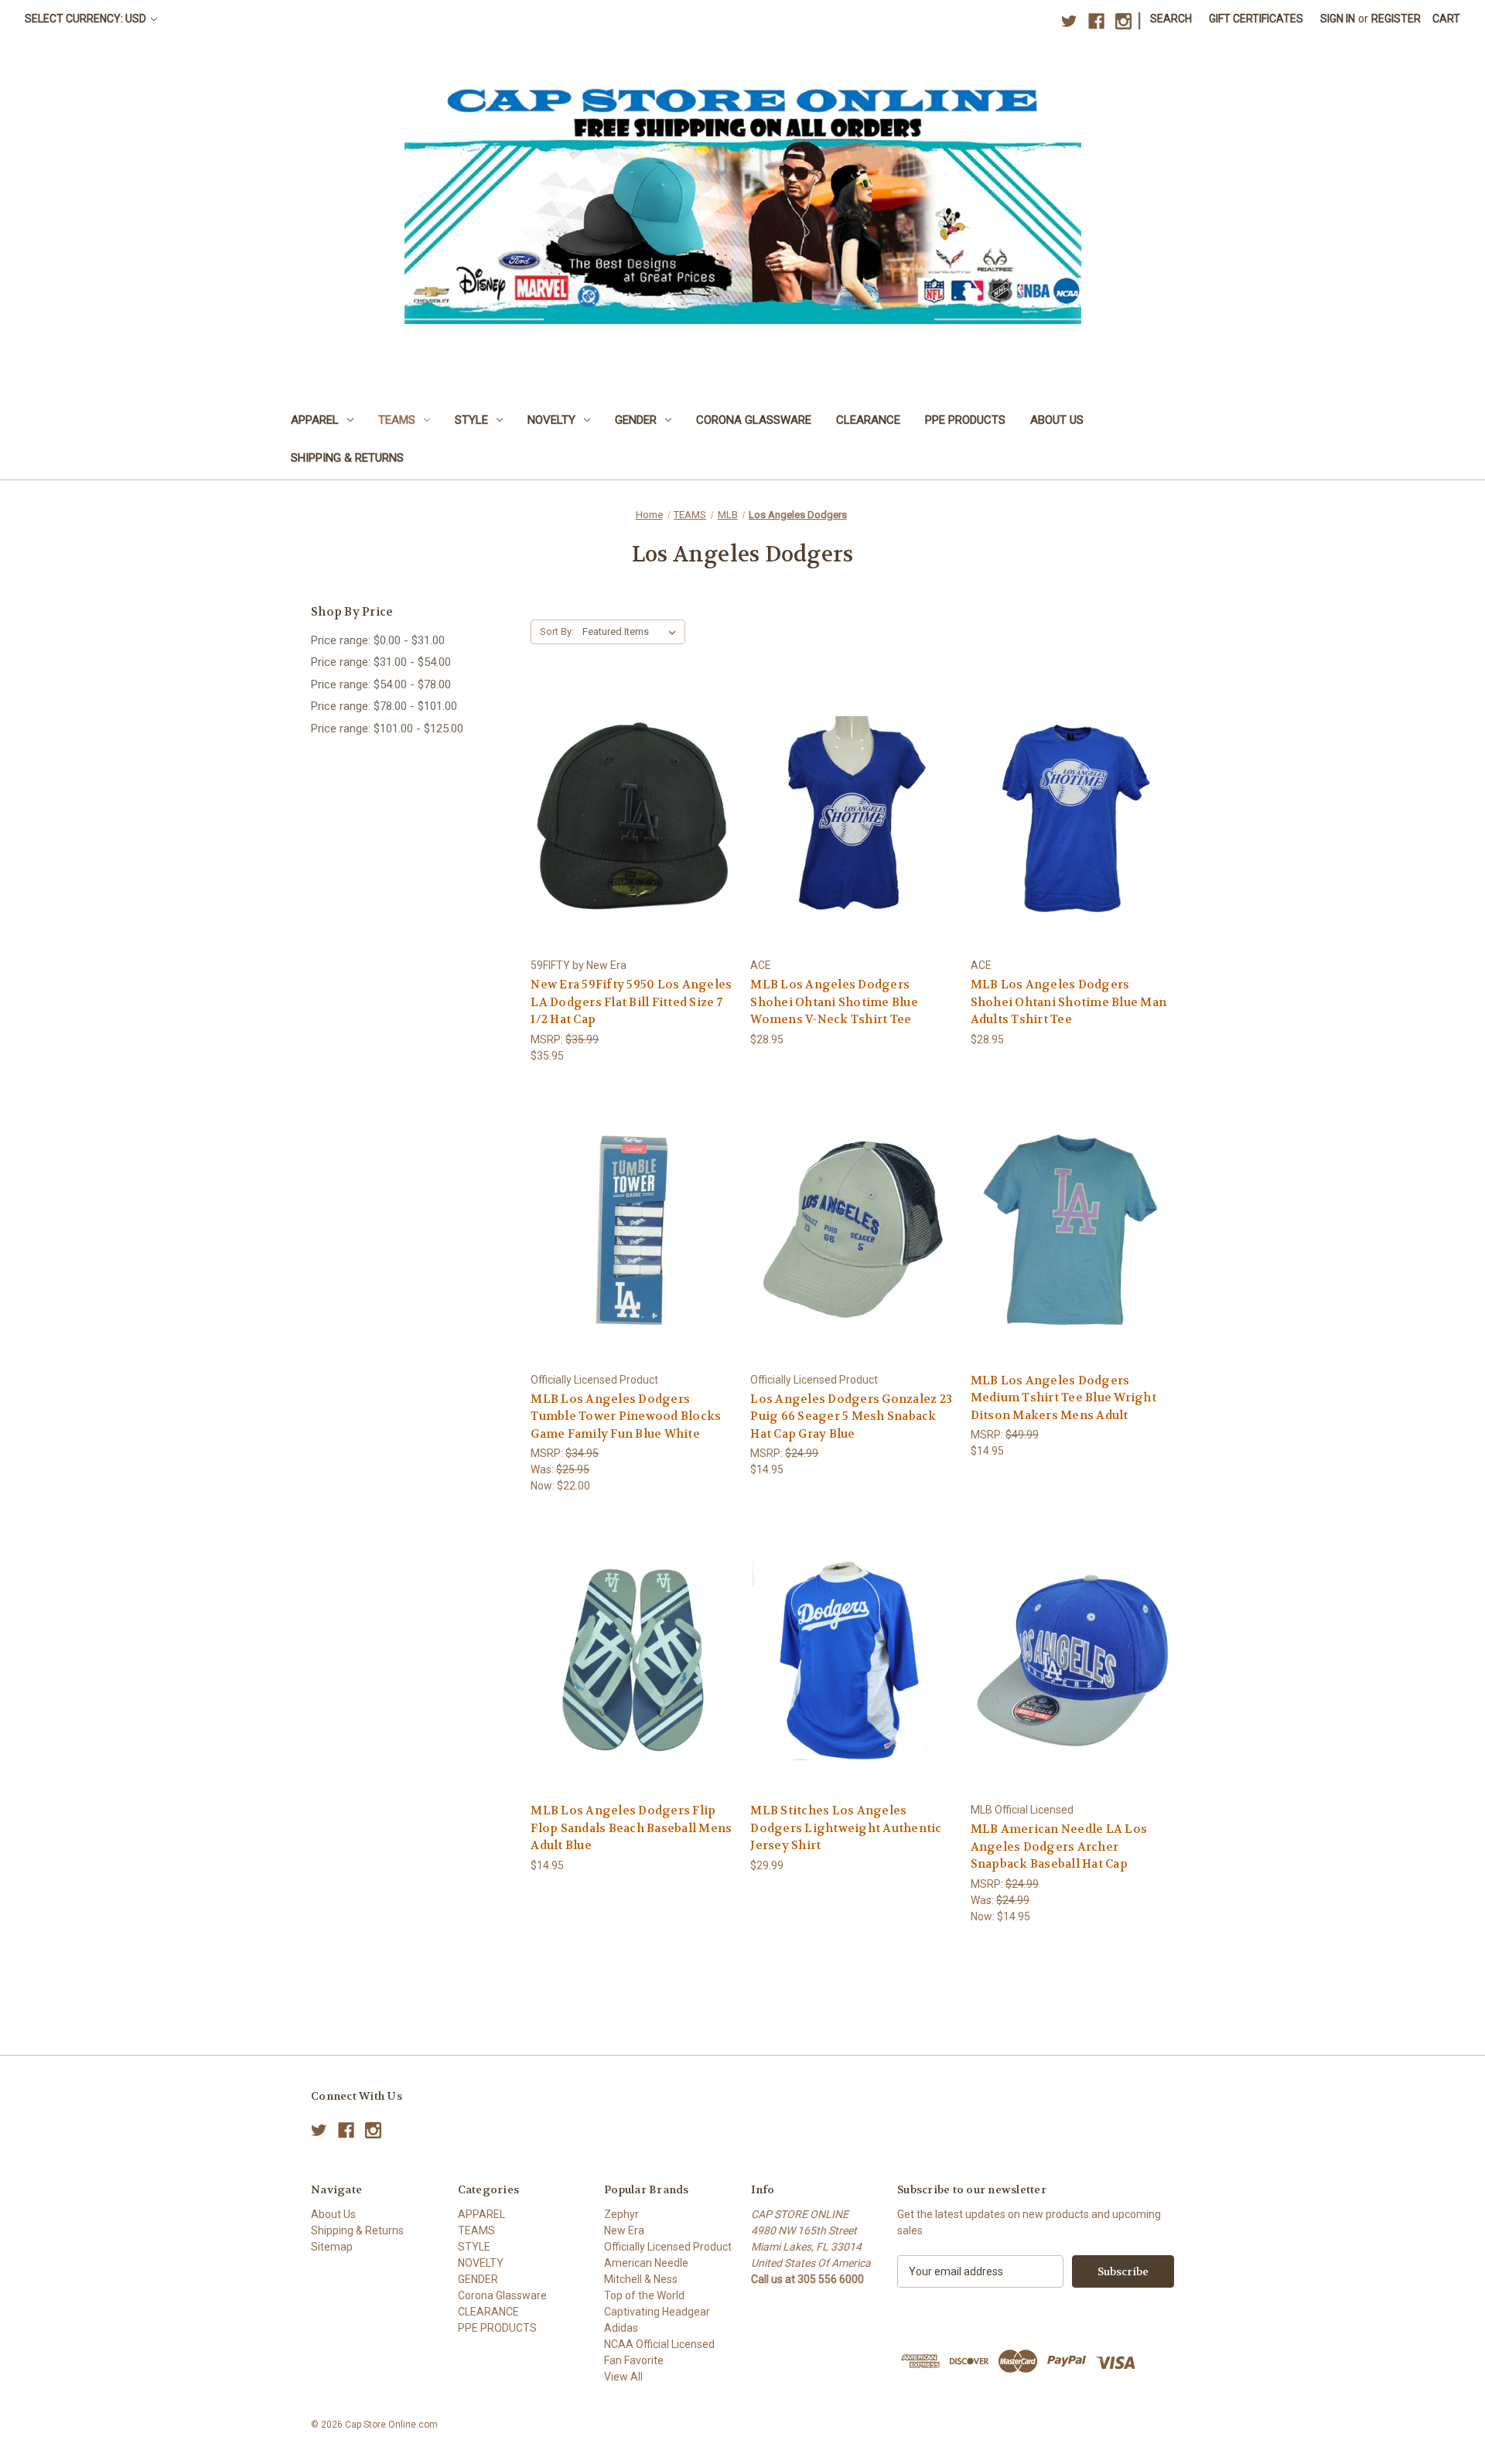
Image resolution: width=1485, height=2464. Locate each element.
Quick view (630, 788)
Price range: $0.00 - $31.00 (378, 640)
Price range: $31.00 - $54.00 (381, 662)
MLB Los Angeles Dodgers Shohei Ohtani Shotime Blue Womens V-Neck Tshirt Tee (834, 1002)
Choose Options (852, 843)
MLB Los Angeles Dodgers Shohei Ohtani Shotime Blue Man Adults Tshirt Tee (1069, 1002)
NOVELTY (551, 420)
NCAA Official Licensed (659, 2344)
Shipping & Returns (347, 458)
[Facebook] (1096, 21)
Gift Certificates (1256, 19)
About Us (1057, 420)
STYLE (471, 420)
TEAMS (397, 420)
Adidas (621, 2328)
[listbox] (632, 632)
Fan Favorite (634, 2360)
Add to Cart (633, 843)
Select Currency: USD (87, 19)
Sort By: (557, 631)
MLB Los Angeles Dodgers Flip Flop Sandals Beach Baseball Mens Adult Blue (631, 1828)
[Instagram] (1123, 21)
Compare (628, 816)
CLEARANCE (868, 420)
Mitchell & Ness (641, 2279)
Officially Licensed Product (668, 2247)
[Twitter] (1069, 21)
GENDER (636, 420)
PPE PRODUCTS (965, 420)
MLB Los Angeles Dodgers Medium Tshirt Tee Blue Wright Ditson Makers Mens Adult (1063, 1398)
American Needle (646, 2263)
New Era (624, 2230)
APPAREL (315, 420)
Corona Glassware (754, 420)
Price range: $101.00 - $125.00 (387, 729)
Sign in (1338, 19)
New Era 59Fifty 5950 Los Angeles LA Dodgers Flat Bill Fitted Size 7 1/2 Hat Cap (631, 1002)
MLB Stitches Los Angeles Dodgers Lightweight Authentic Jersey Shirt (846, 1828)
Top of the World (644, 2295)
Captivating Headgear (657, 2312)
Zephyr (621, 2214)
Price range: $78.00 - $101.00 (384, 706)
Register (1396, 19)
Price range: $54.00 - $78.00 (381, 684)
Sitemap (332, 2247)
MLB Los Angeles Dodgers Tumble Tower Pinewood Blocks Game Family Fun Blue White (626, 1416)
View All (623, 2377)
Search (1171, 19)
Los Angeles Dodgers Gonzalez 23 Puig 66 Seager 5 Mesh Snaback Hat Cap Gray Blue (851, 1416)
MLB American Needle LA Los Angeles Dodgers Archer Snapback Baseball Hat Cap (1059, 1846)
